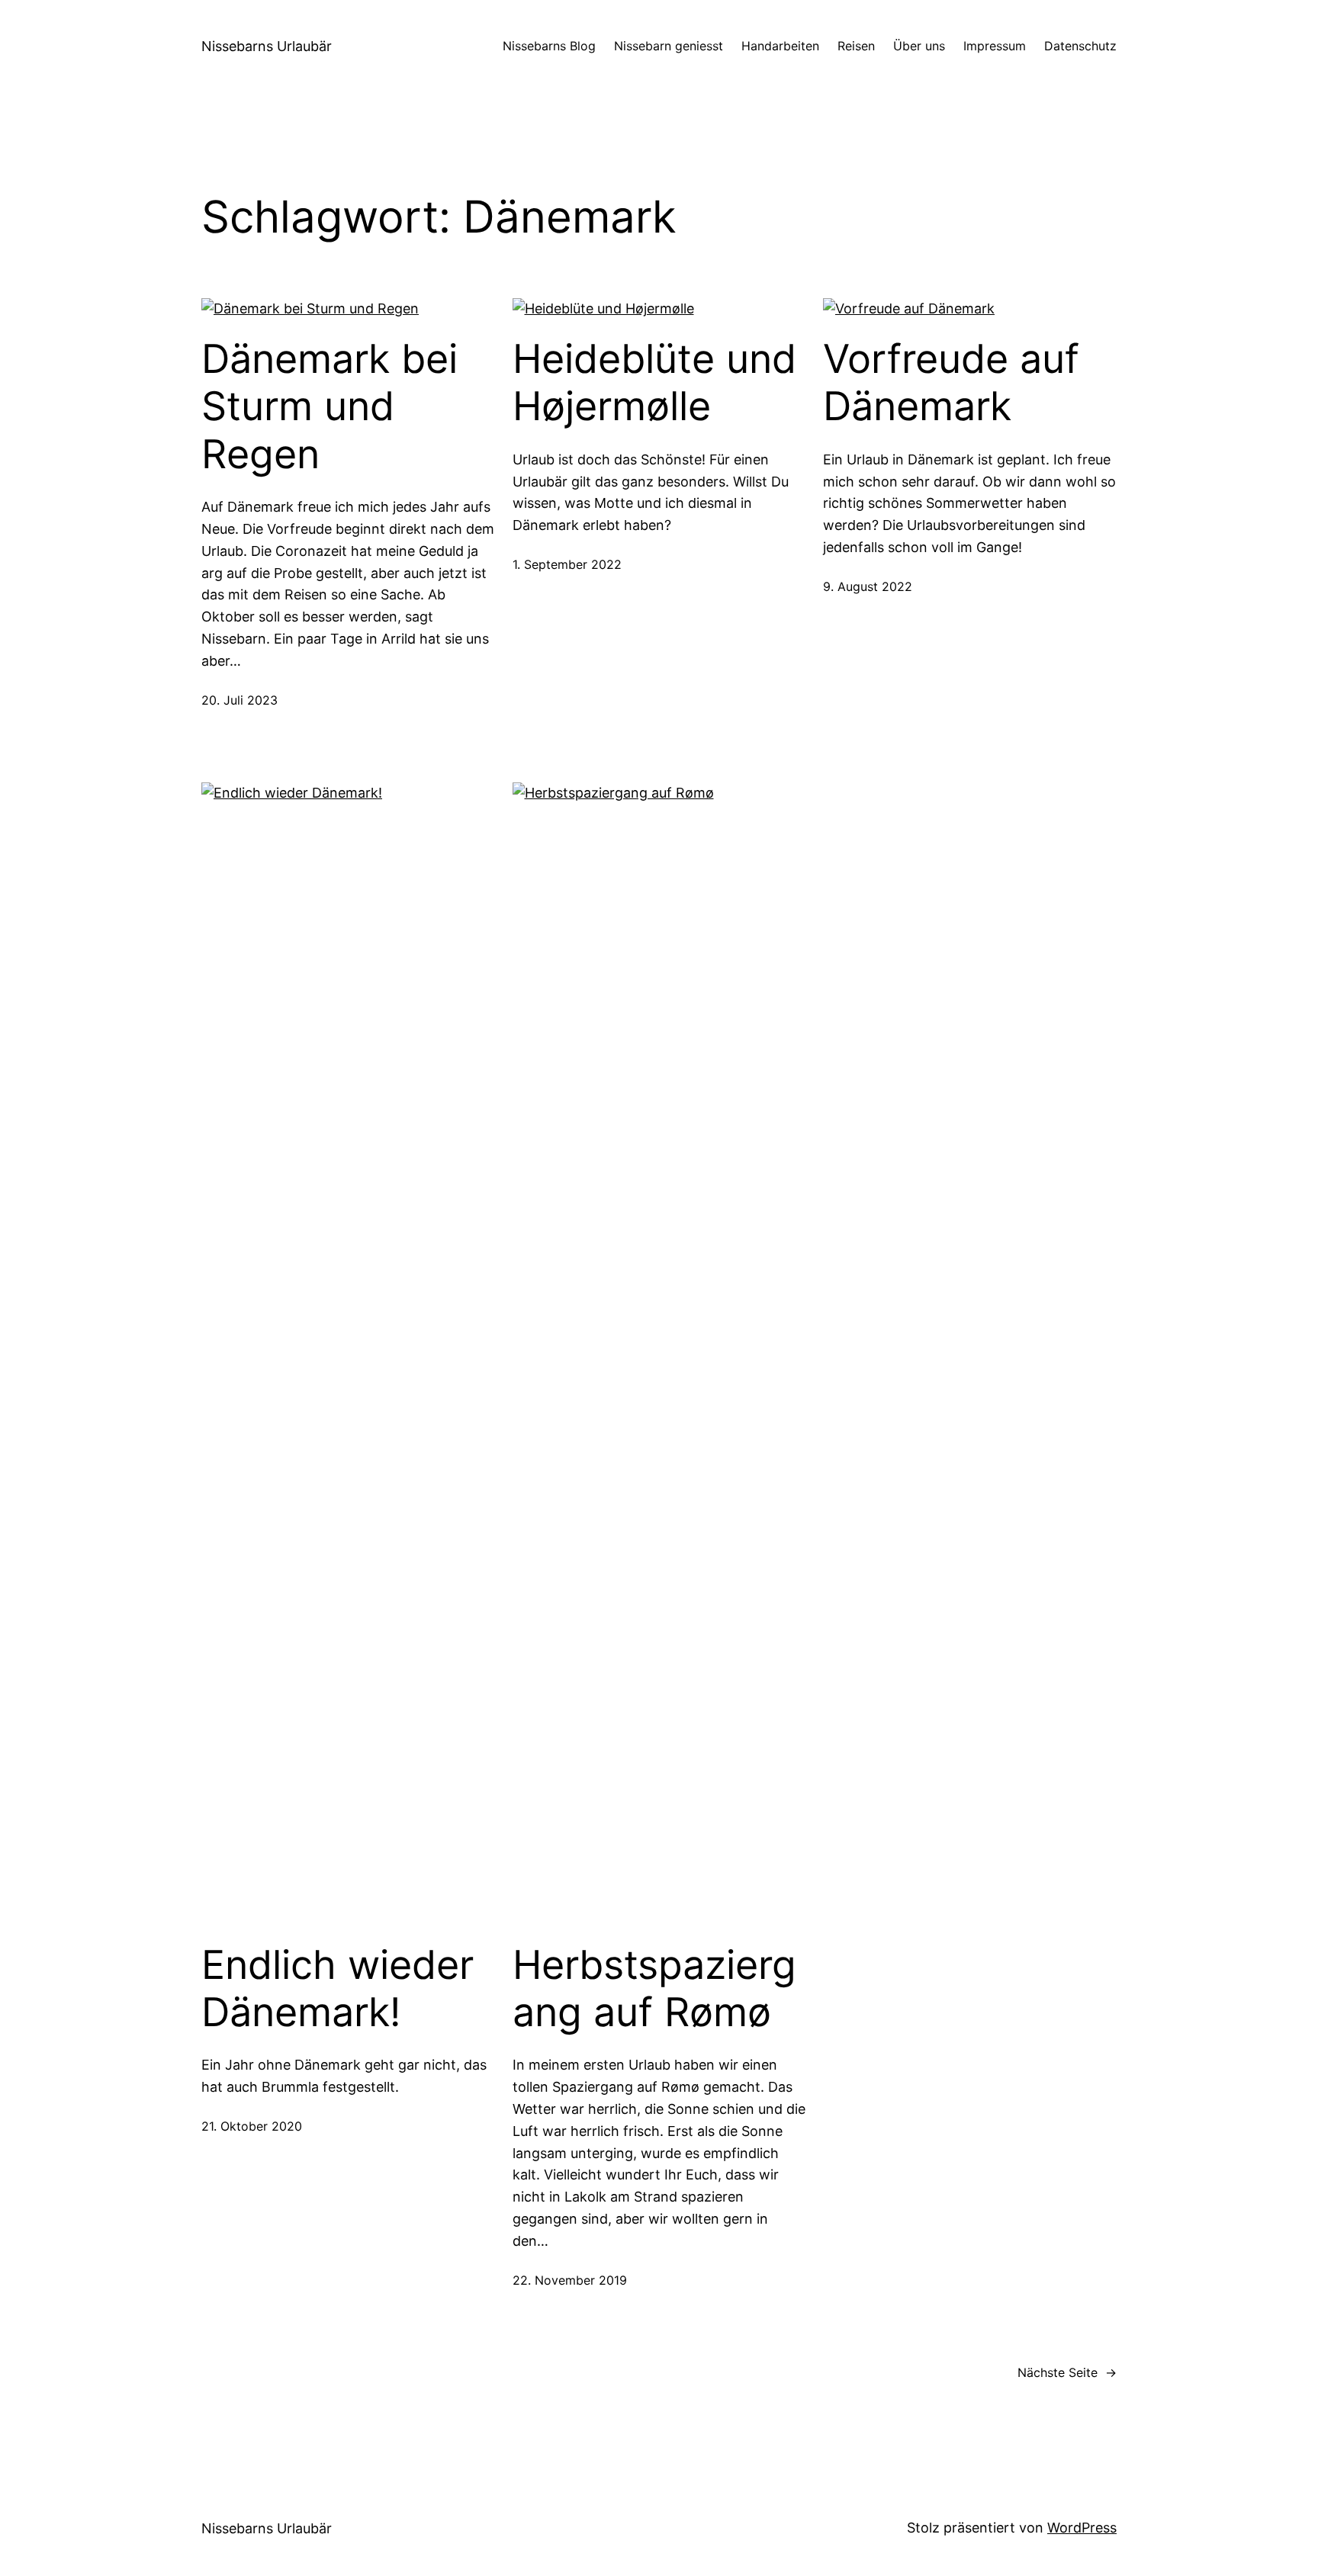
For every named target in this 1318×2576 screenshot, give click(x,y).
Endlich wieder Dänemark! (338, 1989)
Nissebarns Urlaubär (267, 46)
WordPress (1082, 2528)
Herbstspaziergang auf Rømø (654, 1989)
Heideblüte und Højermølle (654, 383)
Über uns (919, 46)
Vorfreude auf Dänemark (951, 383)
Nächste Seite (1067, 2372)
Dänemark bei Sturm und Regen (329, 407)
